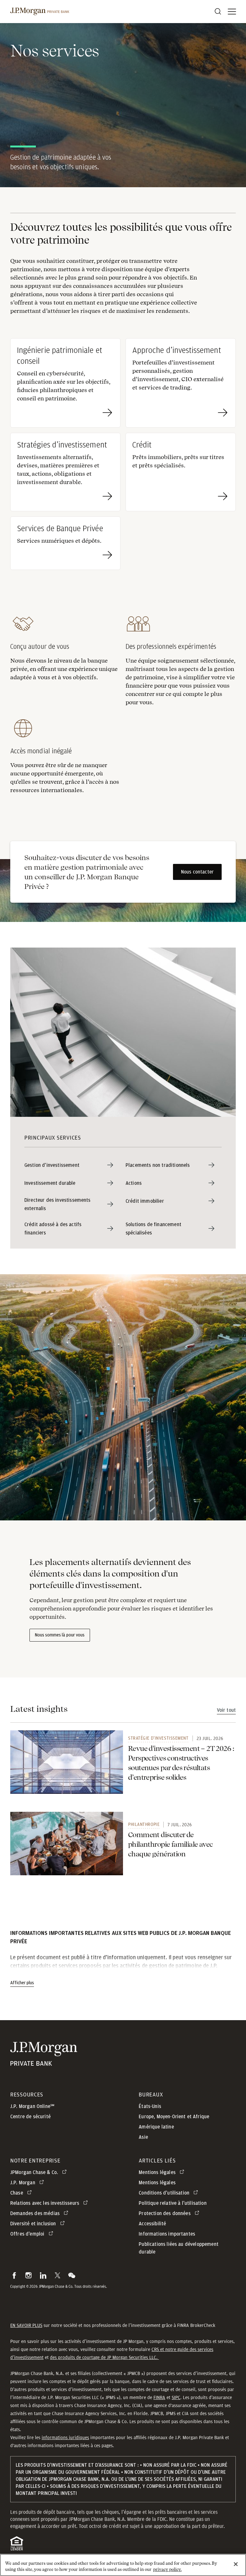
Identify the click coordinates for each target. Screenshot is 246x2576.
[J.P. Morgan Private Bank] (40, 12)
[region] (123, 2565)
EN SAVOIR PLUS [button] (26, 2325)
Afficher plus (22, 1983)
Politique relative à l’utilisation (172, 2203)
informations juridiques (65, 2438)
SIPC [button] (176, 2397)
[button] (14, 2275)
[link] (67, 1762)
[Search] (218, 12)
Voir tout (226, 1710)
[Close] (236, 2564)
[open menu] (232, 12)
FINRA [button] (159, 2397)
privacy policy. (167, 2569)
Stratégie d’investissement (158, 1738)
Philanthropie (144, 1824)
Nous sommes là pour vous (60, 1635)
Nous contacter (197, 872)
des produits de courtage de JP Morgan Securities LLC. (104, 2357)
